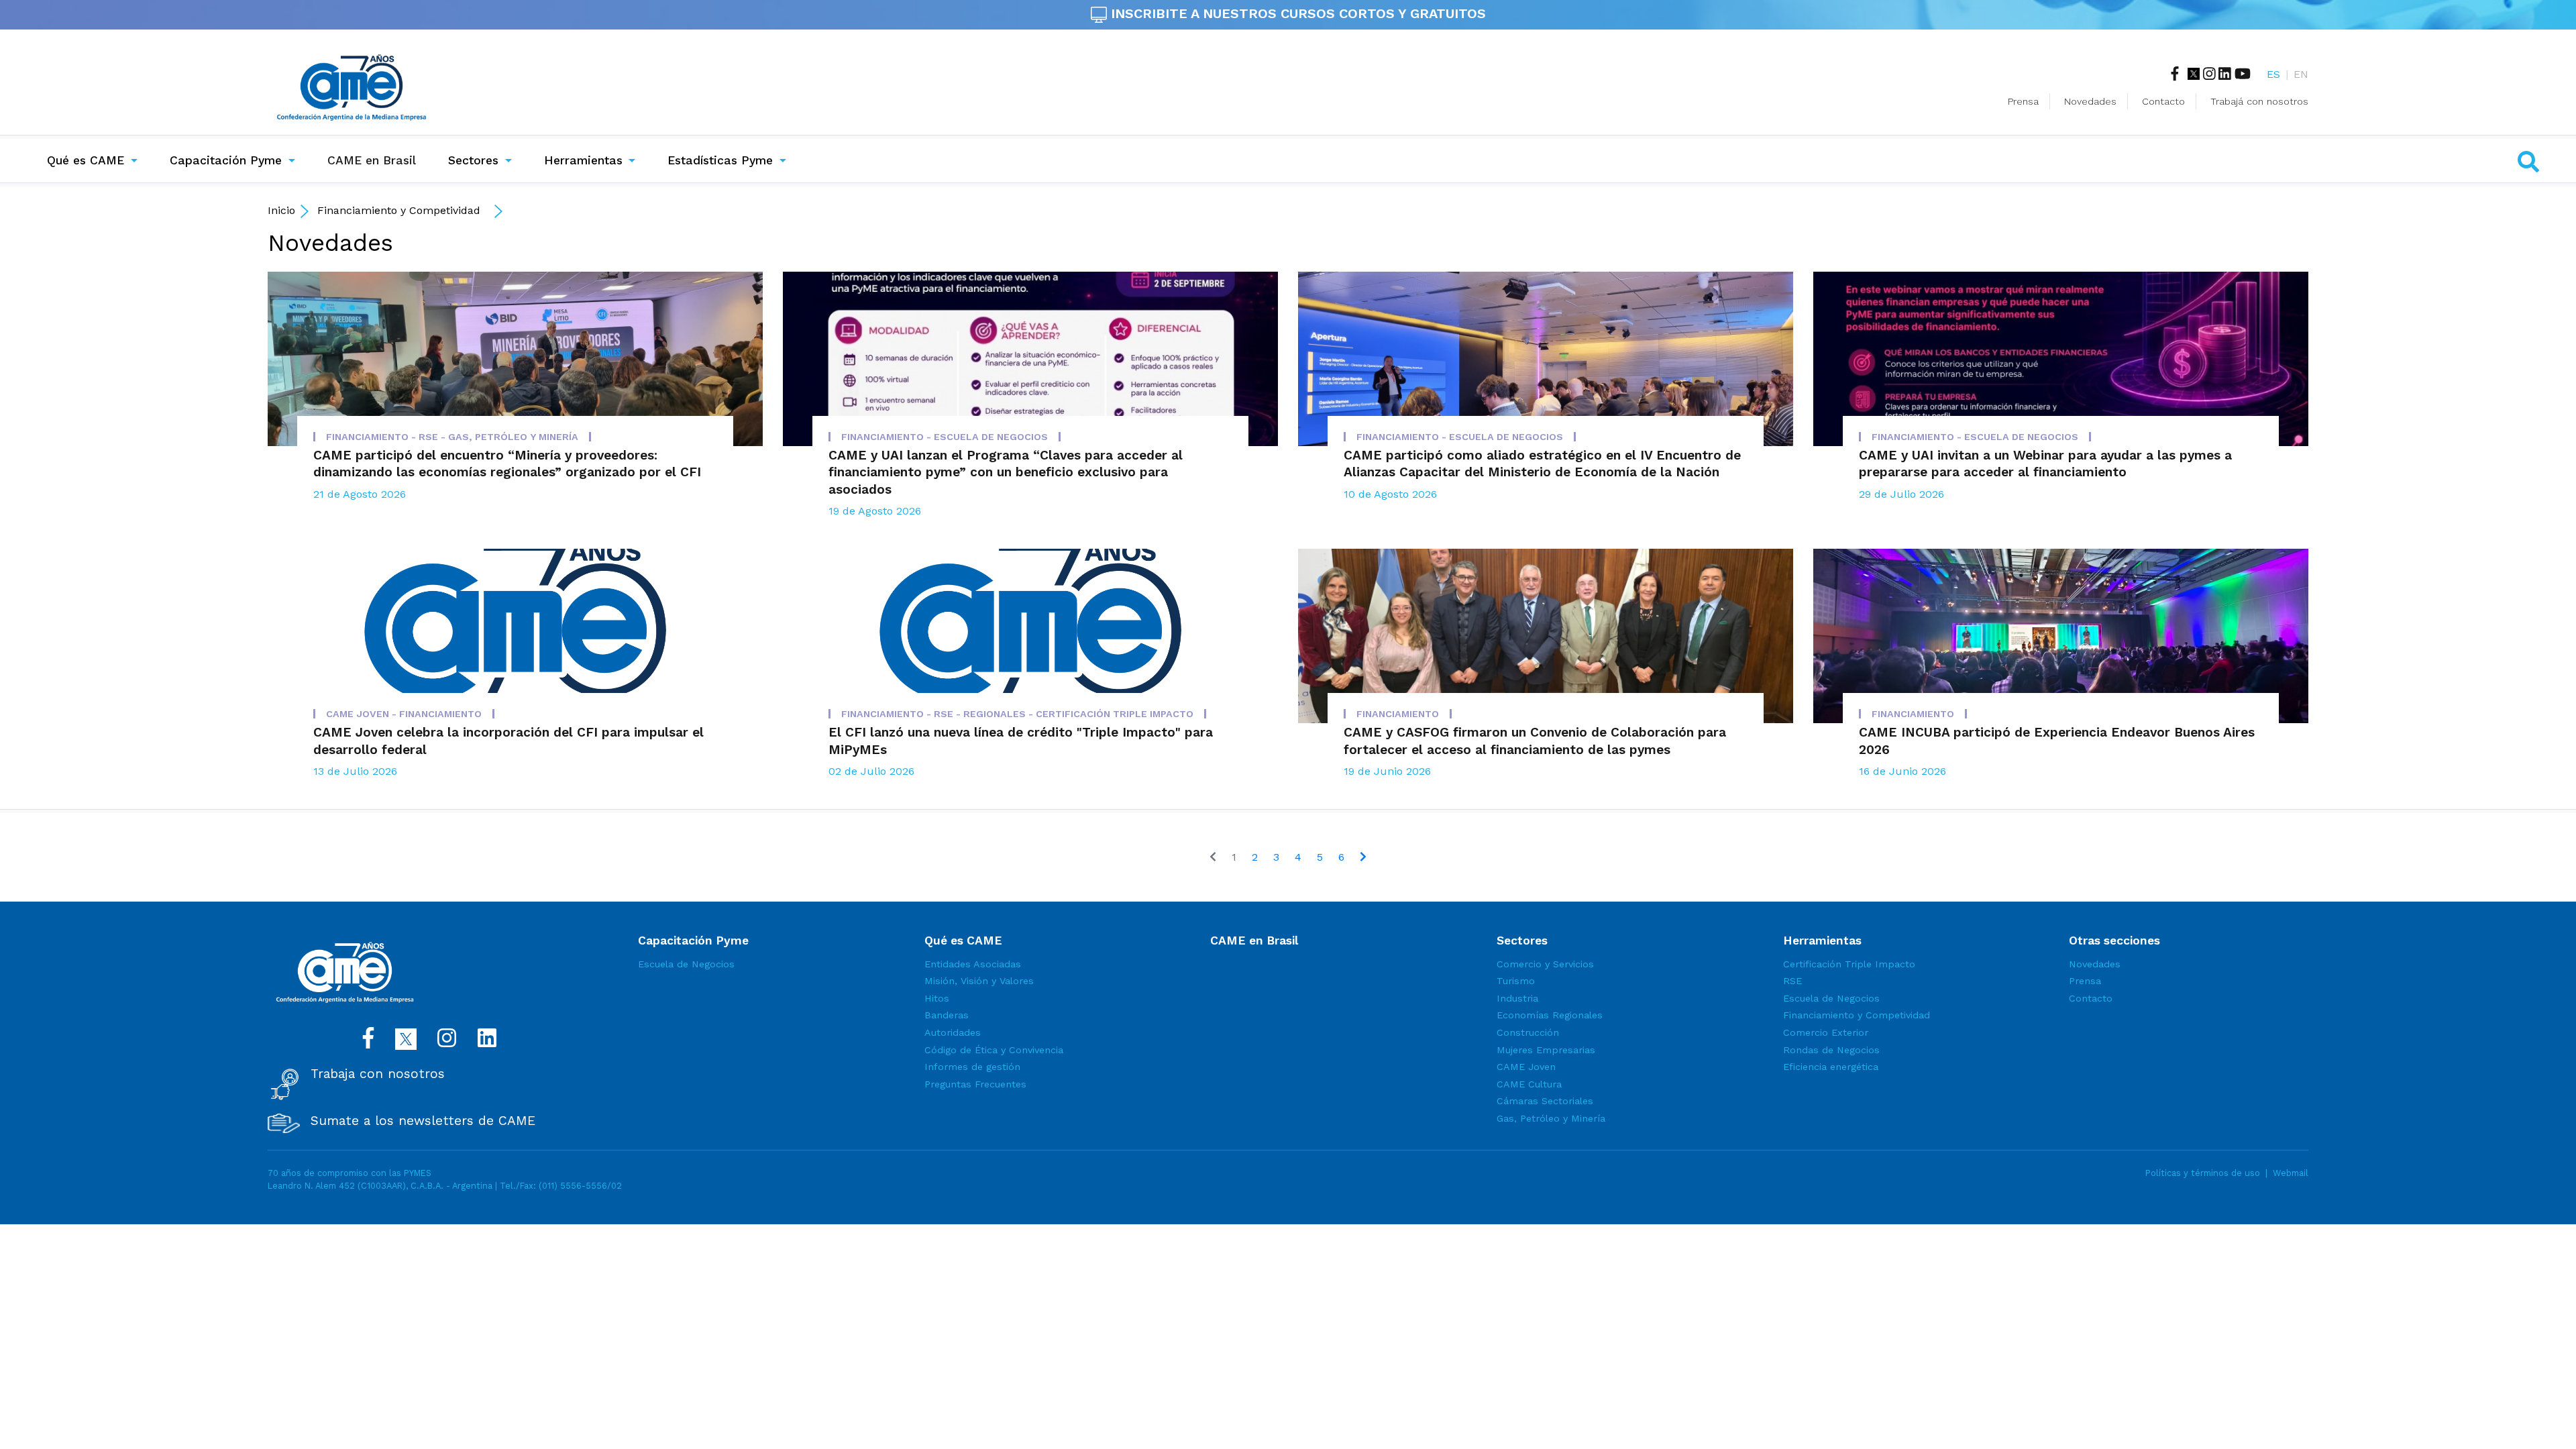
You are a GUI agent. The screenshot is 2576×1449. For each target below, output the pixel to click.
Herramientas (583, 160)
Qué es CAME (86, 160)
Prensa (2023, 101)
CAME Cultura (1529, 1084)
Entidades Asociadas (973, 964)
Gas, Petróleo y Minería (1551, 1118)
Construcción (1528, 1032)
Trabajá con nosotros (2259, 101)
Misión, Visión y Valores (979, 981)
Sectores (473, 160)
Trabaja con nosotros (378, 1074)
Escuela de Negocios (686, 964)
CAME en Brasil (374, 160)
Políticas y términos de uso (2203, 1173)
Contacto (2163, 101)
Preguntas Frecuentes (975, 1084)
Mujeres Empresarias (1546, 1050)
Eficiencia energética (1831, 1067)
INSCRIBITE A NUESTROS (1296, 13)
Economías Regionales (1550, 1015)
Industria (1517, 998)
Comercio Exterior (1826, 1032)
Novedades (2090, 101)
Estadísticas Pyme (720, 160)
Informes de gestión (972, 1067)
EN (2301, 74)
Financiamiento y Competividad (399, 210)
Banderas (947, 1015)
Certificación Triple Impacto (1849, 964)
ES (2273, 74)
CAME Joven (1526, 1067)
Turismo (1516, 981)
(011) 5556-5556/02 (580, 1186)
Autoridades (953, 1032)
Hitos (937, 998)
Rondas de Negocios (1831, 1050)
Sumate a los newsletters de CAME (423, 1121)
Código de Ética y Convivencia (994, 1050)
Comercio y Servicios (1545, 964)
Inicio (281, 210)
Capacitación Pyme (226, 160)
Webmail (2291, 1173)
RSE (1792, 981)
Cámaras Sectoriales (1545, 1101)
